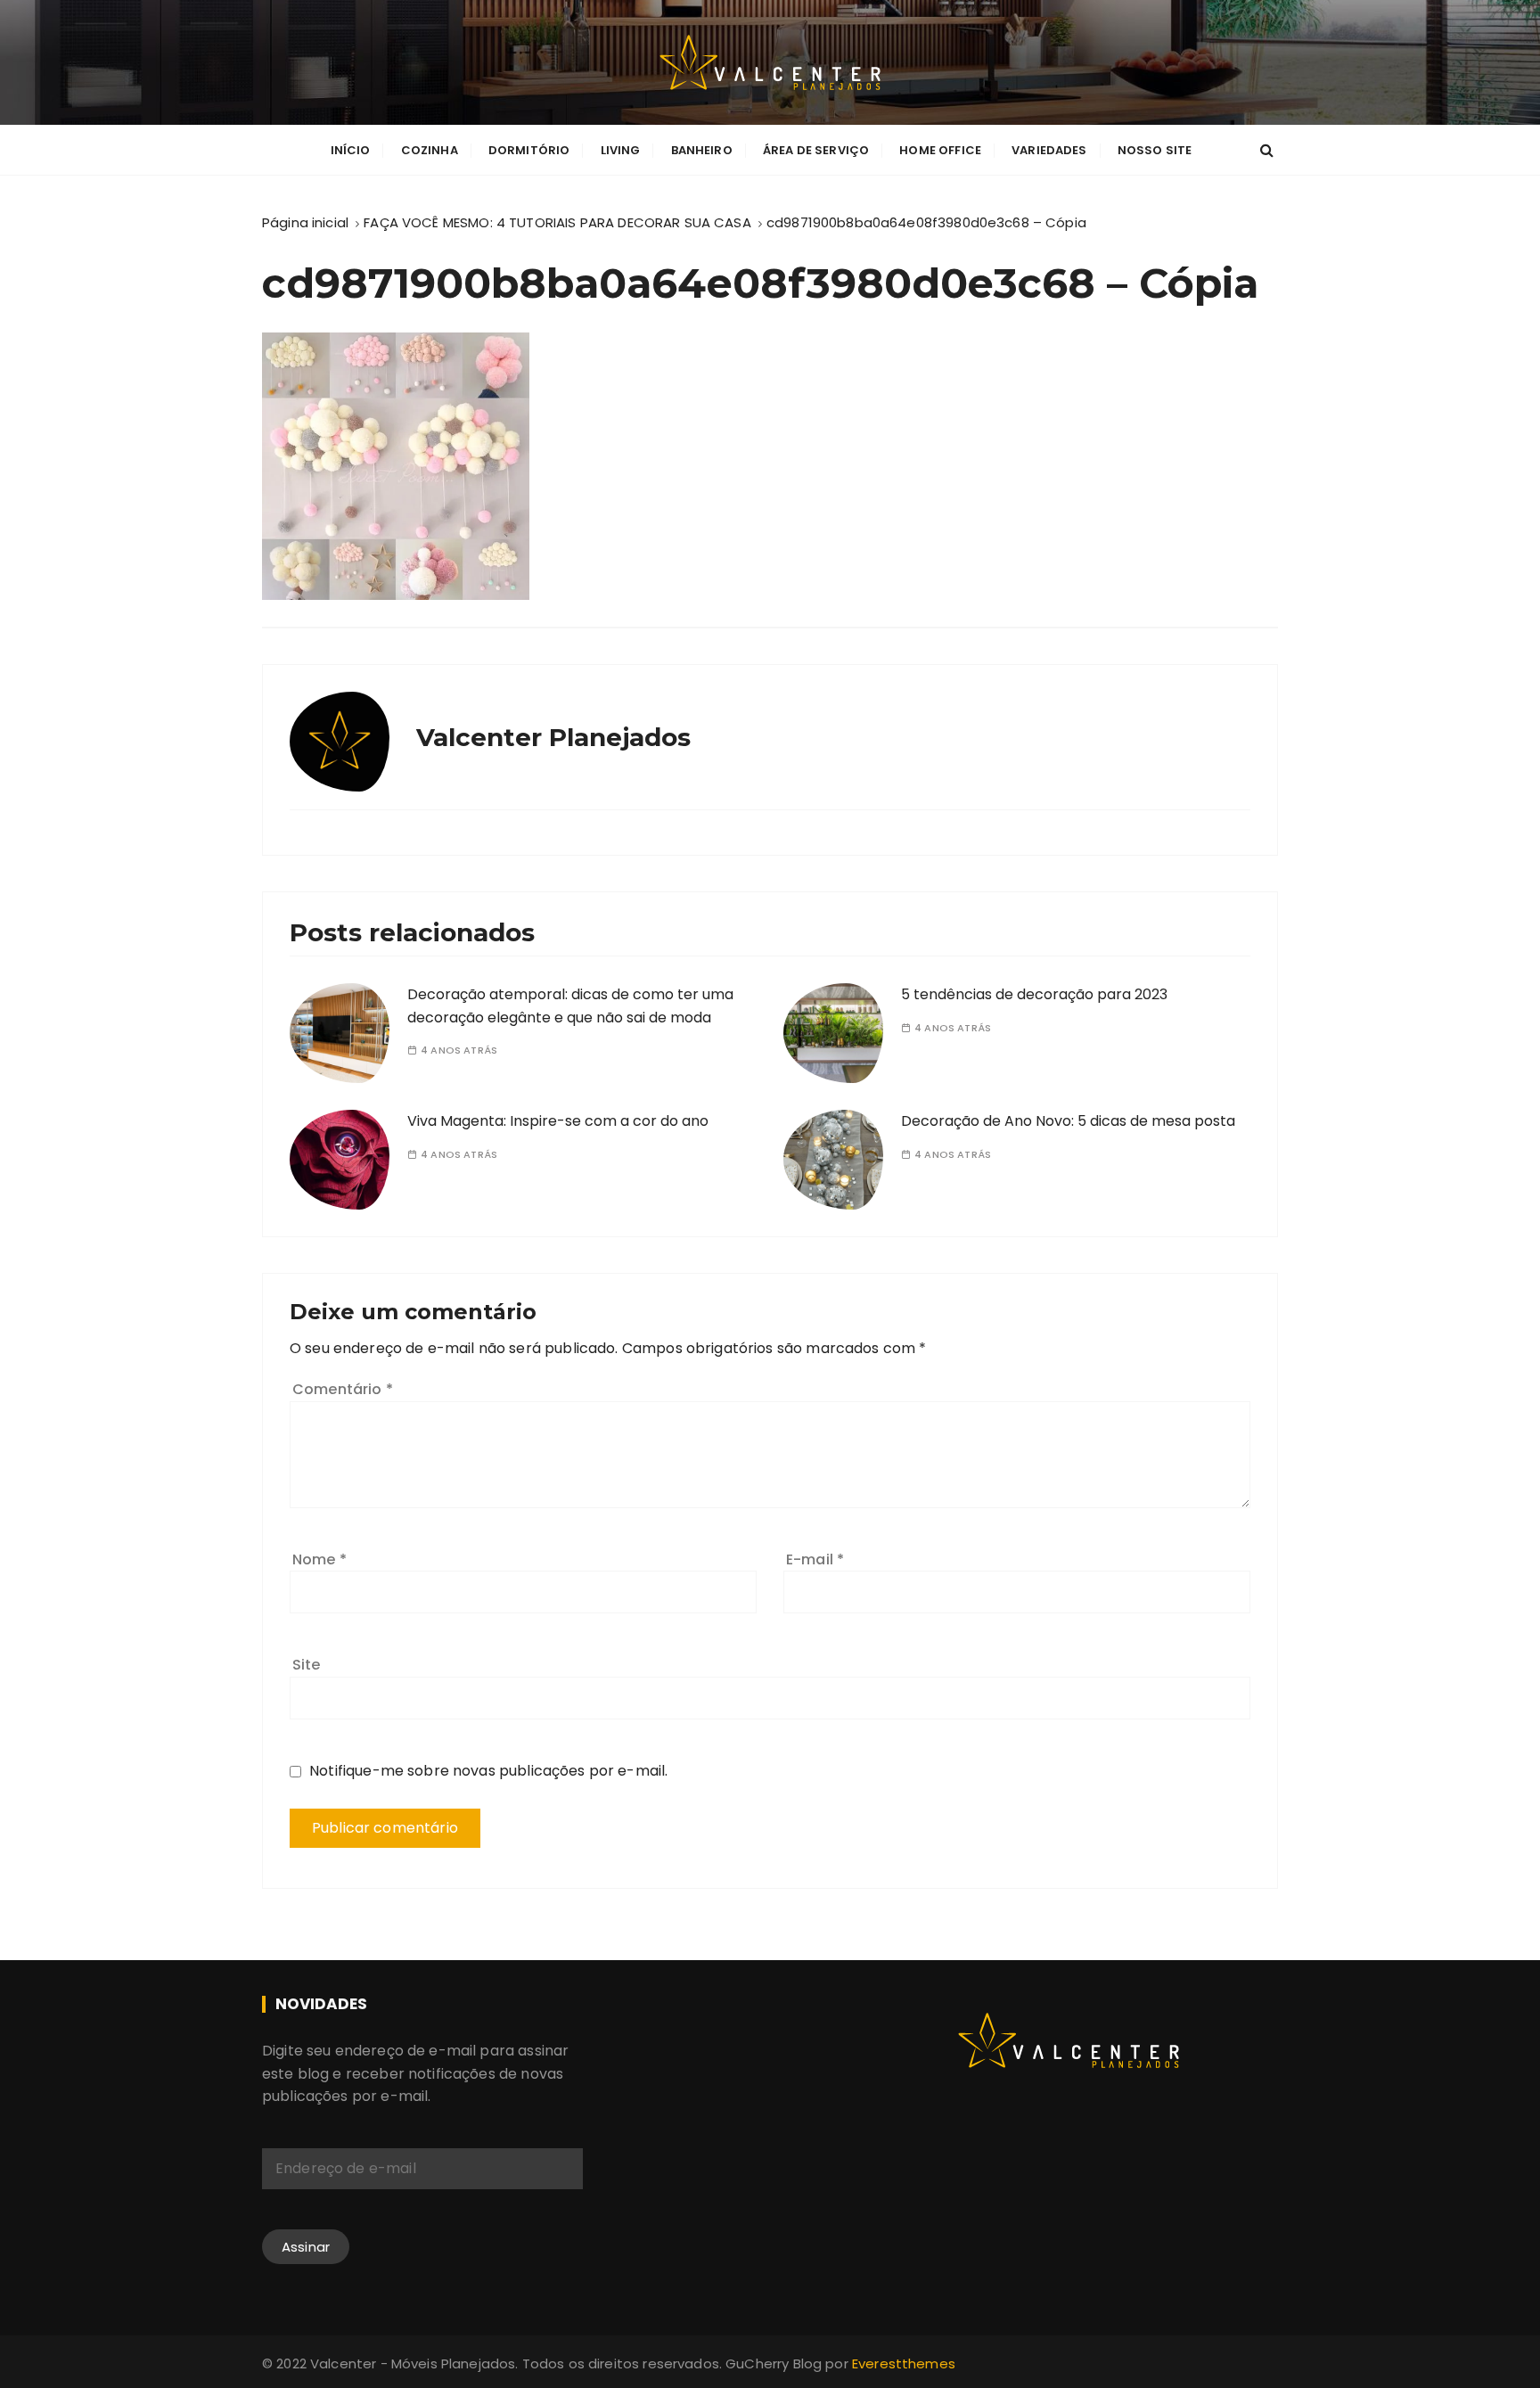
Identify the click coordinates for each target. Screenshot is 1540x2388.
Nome (319, 1559)
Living (621, 150)
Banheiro (702, 150)
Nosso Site (1155, 150)
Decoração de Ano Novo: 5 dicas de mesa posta (1068, 1121)
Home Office (940, 150)
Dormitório (529, 150)
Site (307, 1665)
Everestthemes (904, 2363)
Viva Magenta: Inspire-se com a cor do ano (558, 1121)
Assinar (306, 2247)
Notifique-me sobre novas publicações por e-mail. (488, 1771)
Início (351, 150)
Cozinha (430, 150)
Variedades (1049, 150)
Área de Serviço (816, 150)
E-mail (815, 1559)
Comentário (343, 1389)
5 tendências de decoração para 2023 (1034, 994)
